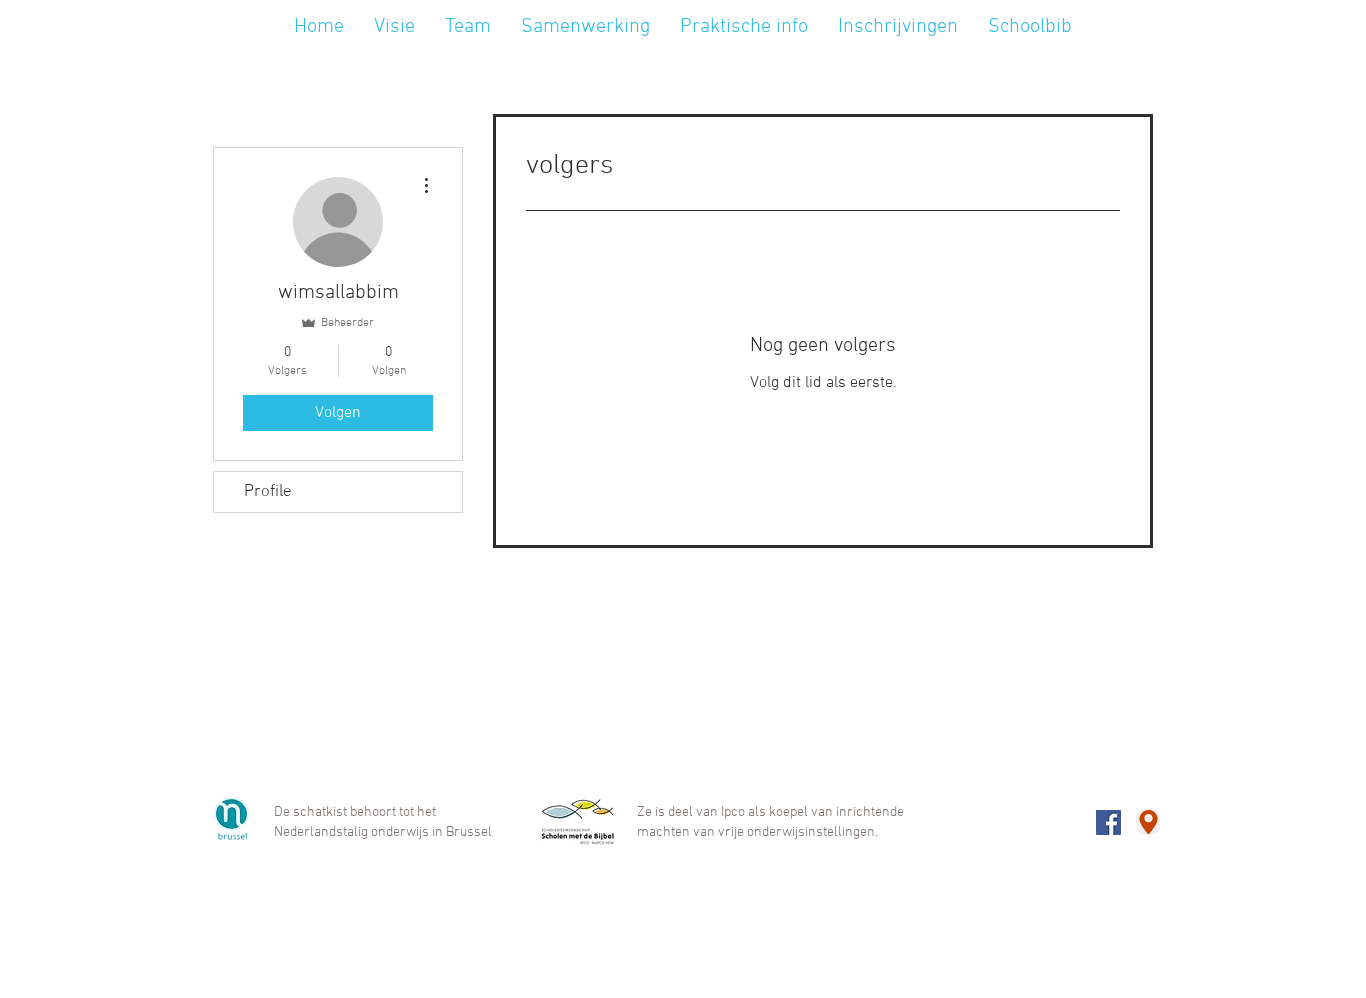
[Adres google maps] (1148, 822)
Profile (268, 492)
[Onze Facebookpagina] (1108, 822)
